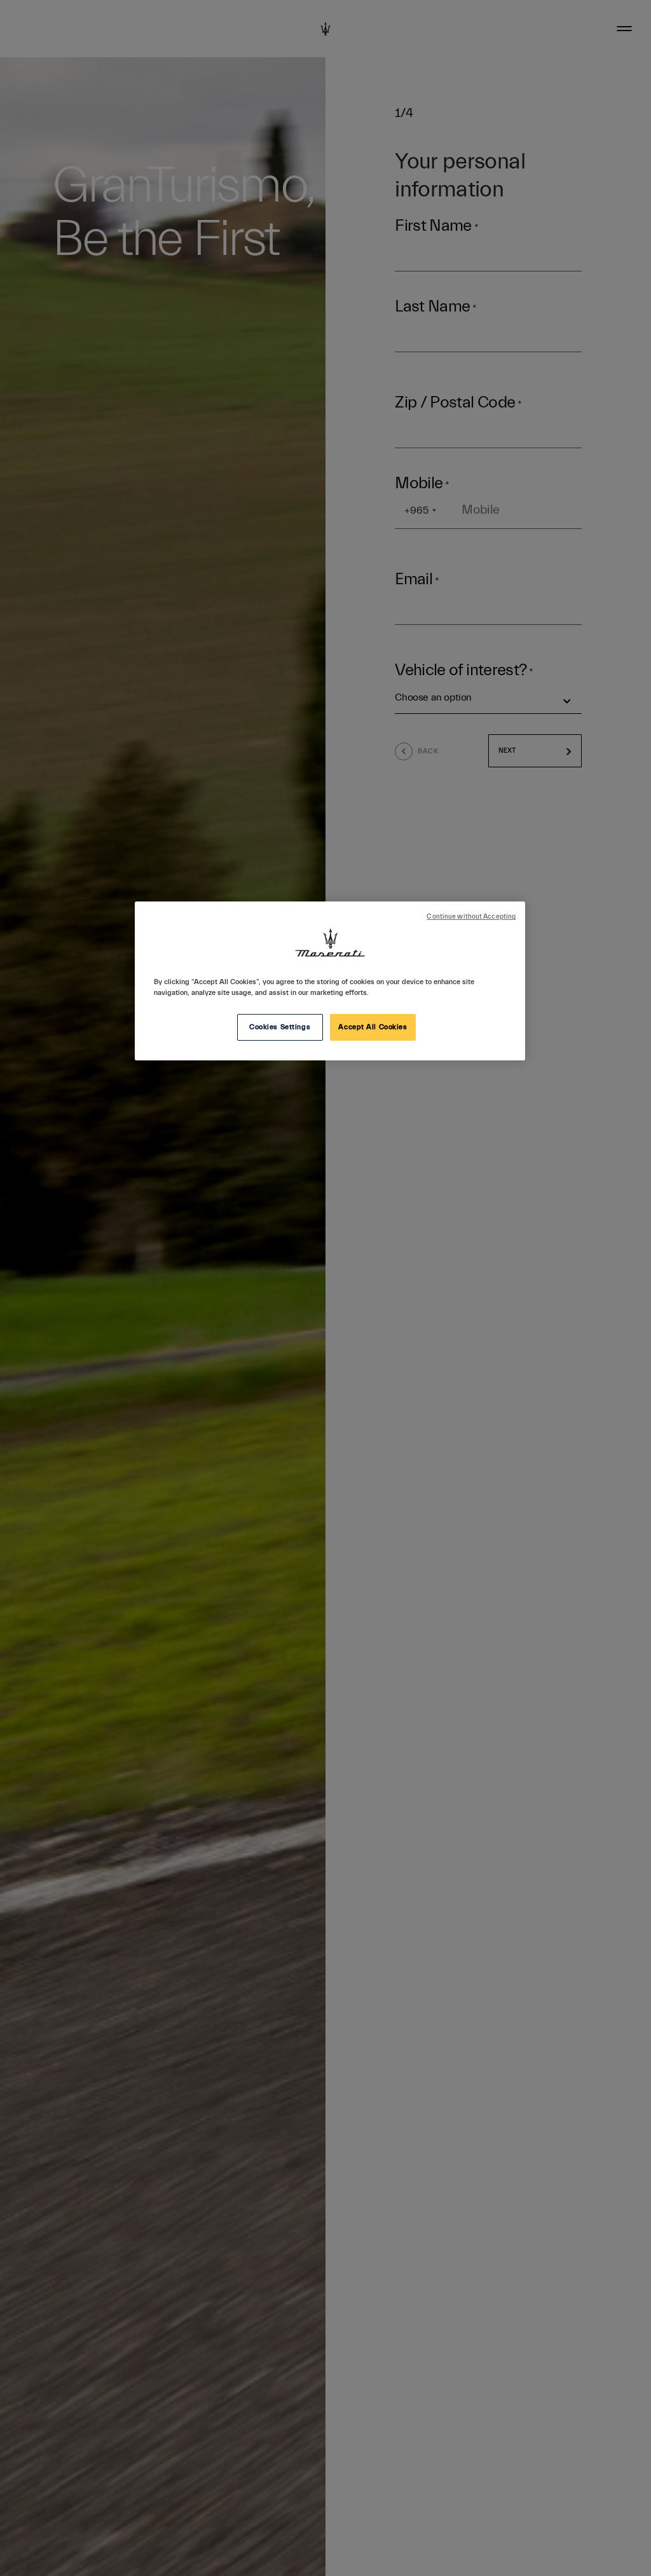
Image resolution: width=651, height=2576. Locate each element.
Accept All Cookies (373, 1027)
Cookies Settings (280, 1027)
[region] (330, 981)
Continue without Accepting (471, 917)
